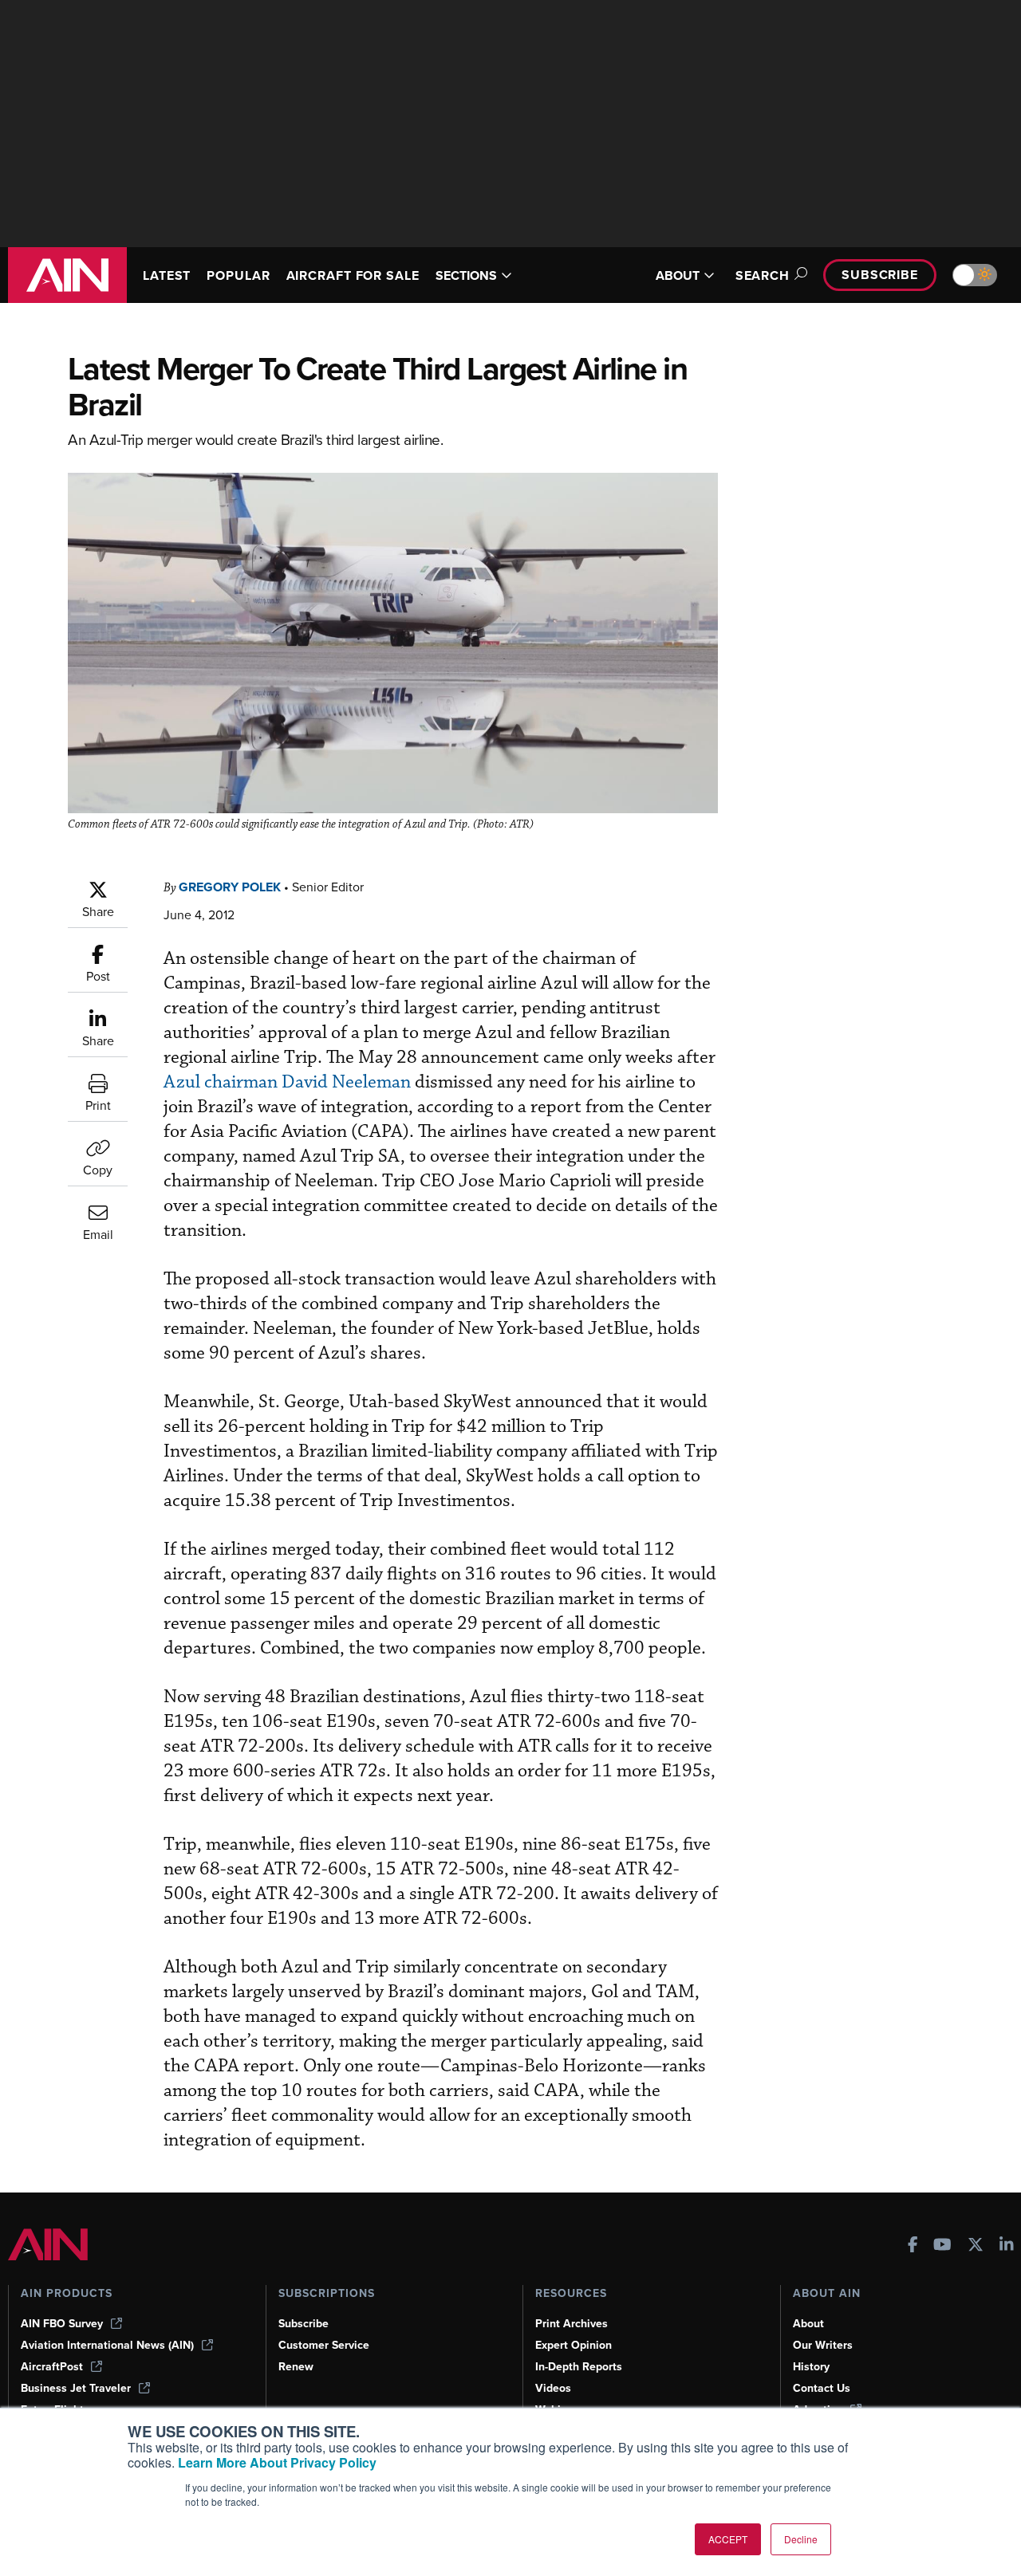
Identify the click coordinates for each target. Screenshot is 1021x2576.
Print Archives (572, 2324)
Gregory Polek (230, 887)
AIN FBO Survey (62, 2324)
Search (763, 275)
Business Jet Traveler (76, 2388)
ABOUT (678, 275)
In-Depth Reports (579, 2367)
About (808, 2324)
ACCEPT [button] (728, 2539)
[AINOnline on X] (976, 2246)
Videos (553, 2388)
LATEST (167, 275)
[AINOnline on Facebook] (913, 2246)
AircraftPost (52, 2367)
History (811, 2367)
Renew (296, 2367)
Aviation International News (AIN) (107, 2345)
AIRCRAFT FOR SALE (353, 275)
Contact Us (822, 2388)
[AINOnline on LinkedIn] (1007, 2246)
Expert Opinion (574, 2345)
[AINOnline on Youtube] (942, 2246)
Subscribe (880, 275)
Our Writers (823, 2345)
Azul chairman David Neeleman (287, 1082)
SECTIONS (466, 275)
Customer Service (324, 2345)
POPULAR (238, 275)
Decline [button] (801, 2539)
